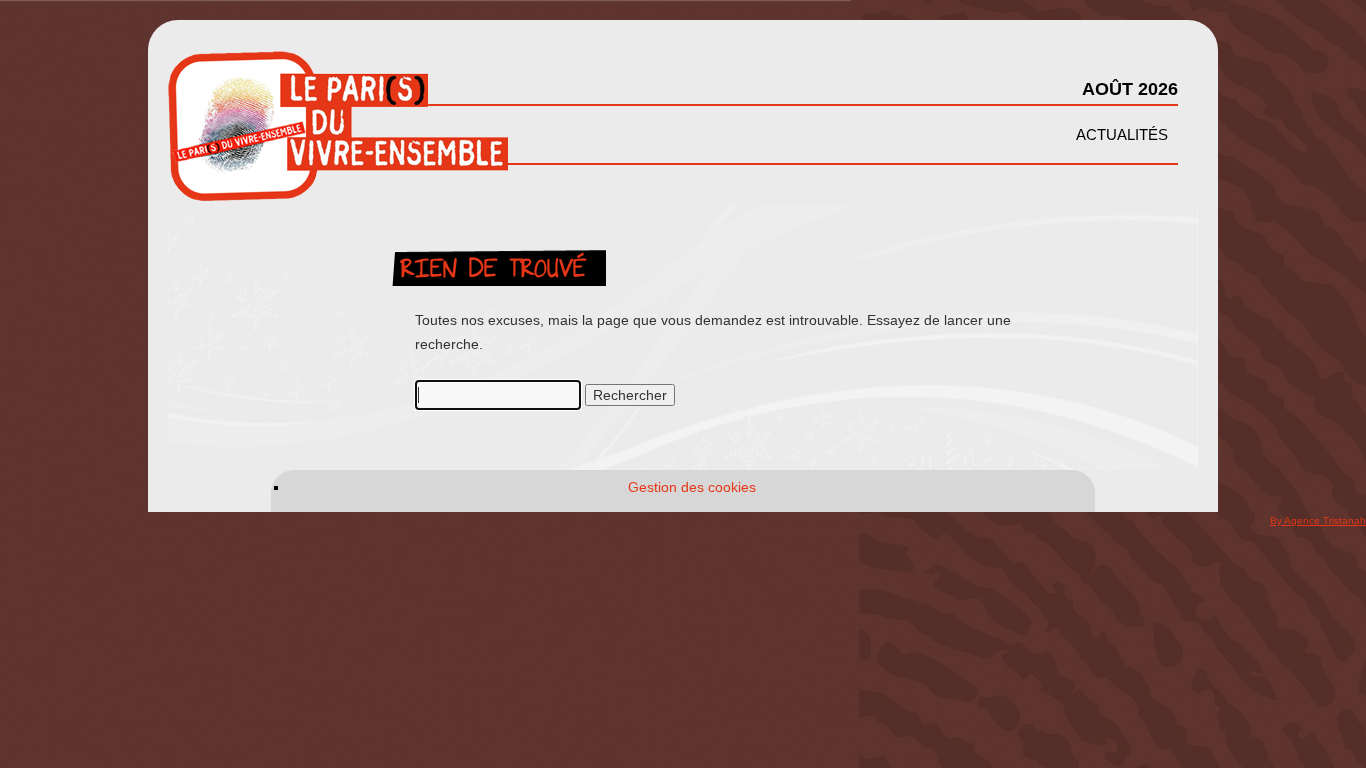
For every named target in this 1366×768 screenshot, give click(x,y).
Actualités (1122, 134)
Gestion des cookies (692, 487)
